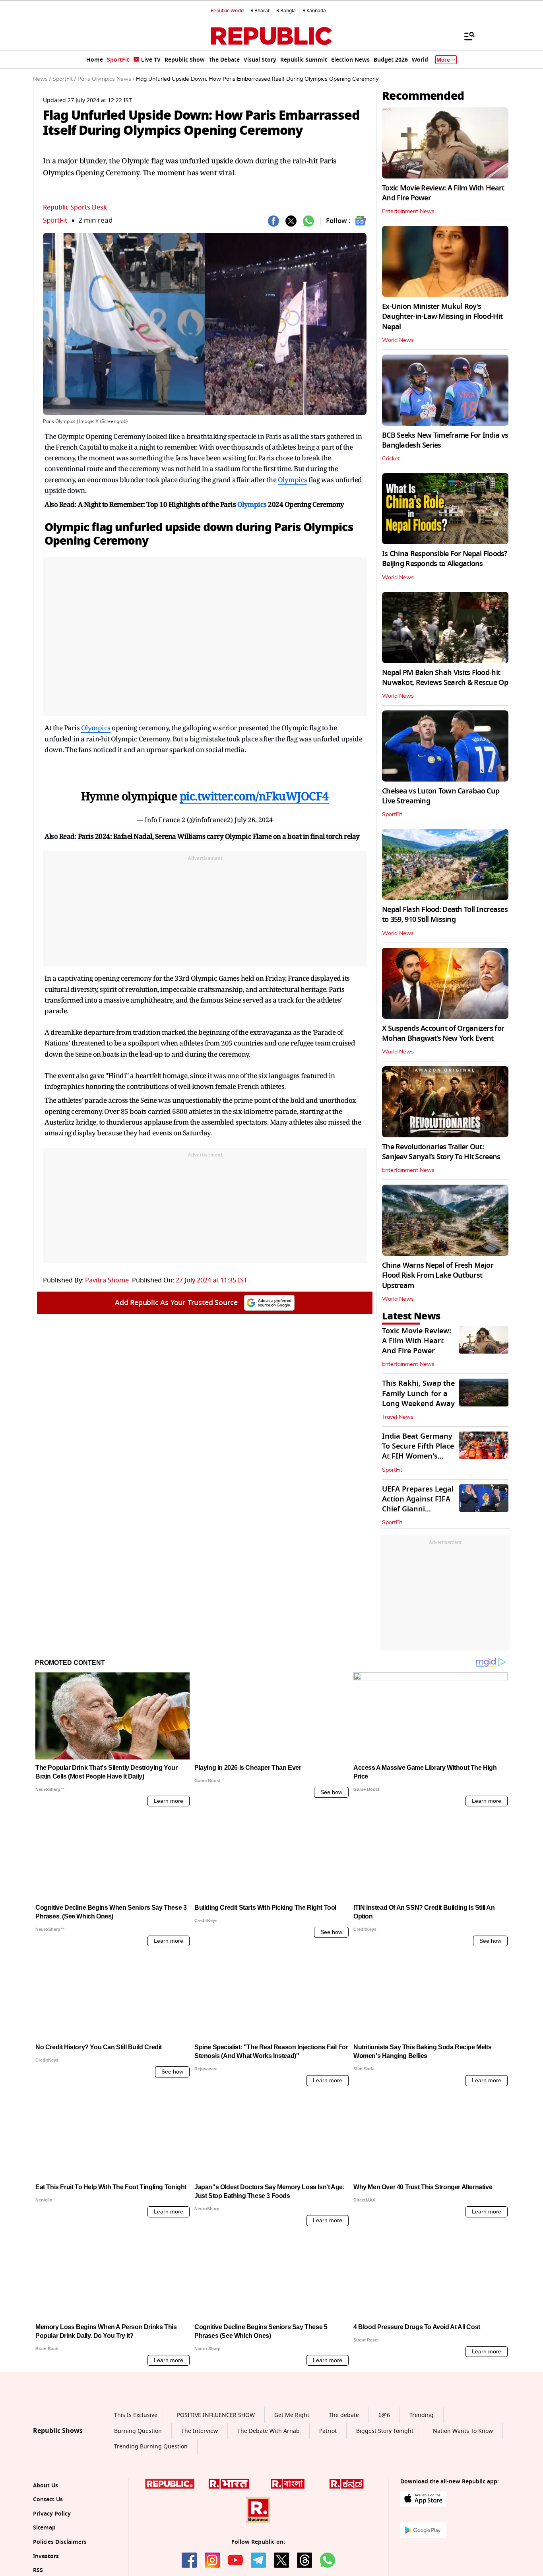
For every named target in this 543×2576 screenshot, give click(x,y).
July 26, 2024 (254, 820)
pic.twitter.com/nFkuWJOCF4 (254, 796)
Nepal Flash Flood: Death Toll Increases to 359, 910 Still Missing (445, 915)
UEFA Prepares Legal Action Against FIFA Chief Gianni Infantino (418, 1504)
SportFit (55, 220)
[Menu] (465, 36)
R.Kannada (314, 11)
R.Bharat (260, 11)
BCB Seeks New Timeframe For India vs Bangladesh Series (445, 440)
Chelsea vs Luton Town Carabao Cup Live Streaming (441, 796)
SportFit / (64, 79)
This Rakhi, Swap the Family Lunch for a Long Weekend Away (418, 1393)
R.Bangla (286, 11)
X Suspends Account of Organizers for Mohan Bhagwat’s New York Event (443, 1033)
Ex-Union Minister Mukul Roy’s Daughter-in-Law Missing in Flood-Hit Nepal (442, 316)
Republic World (227, 11)
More (443, 60)
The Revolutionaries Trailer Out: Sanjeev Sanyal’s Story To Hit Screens (441, 1152)
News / (42, 79)
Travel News (398, 1417)
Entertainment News (408, 211)
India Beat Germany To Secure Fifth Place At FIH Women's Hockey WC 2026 (418, 1451)
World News (398, 340)
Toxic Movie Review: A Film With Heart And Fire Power (443, 193)
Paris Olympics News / (106, 79)
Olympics (293, 480)
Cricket (391, 459)
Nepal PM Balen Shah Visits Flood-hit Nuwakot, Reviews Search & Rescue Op (445, 678)
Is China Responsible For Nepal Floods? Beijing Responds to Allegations (445, 559)
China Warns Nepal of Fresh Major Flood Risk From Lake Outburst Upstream (438, 1275)
